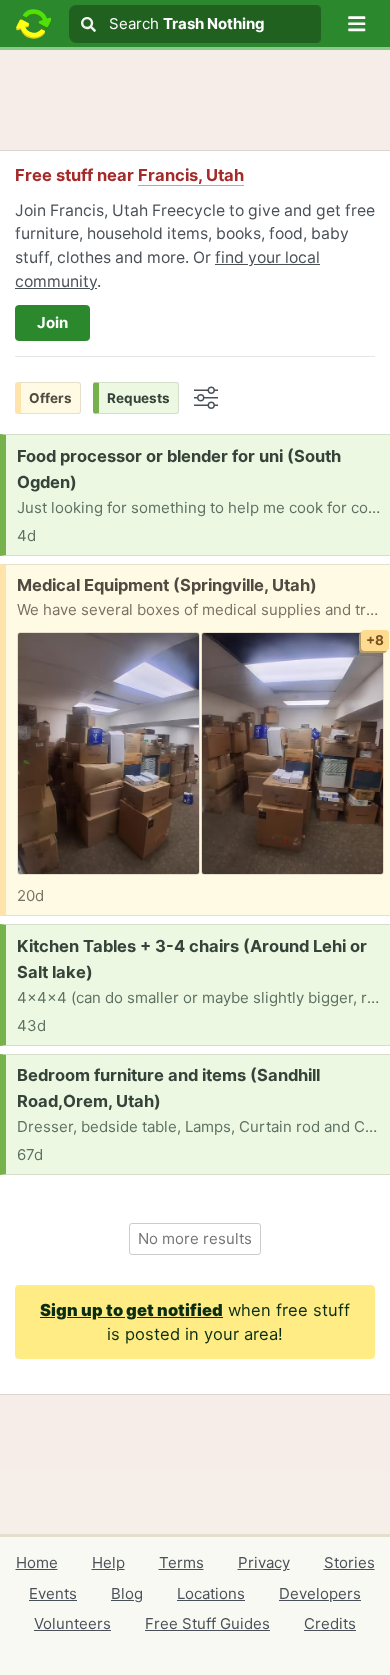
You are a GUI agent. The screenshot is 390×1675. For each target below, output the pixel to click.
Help (108, 1562)
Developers (320, 1593)
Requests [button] (138, 398)
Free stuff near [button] (129, 175)
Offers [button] (50, 398)
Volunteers (72, 1623)
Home (37, 1562)
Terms (181, 1562)
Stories (349, 1562)
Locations (211, 1593)
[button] (357, 24)
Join (52, 322)
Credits (330, 1623)
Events (53, 1593)
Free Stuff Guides (207, 1623)
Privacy (264, 1562)
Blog (127, 1593)
